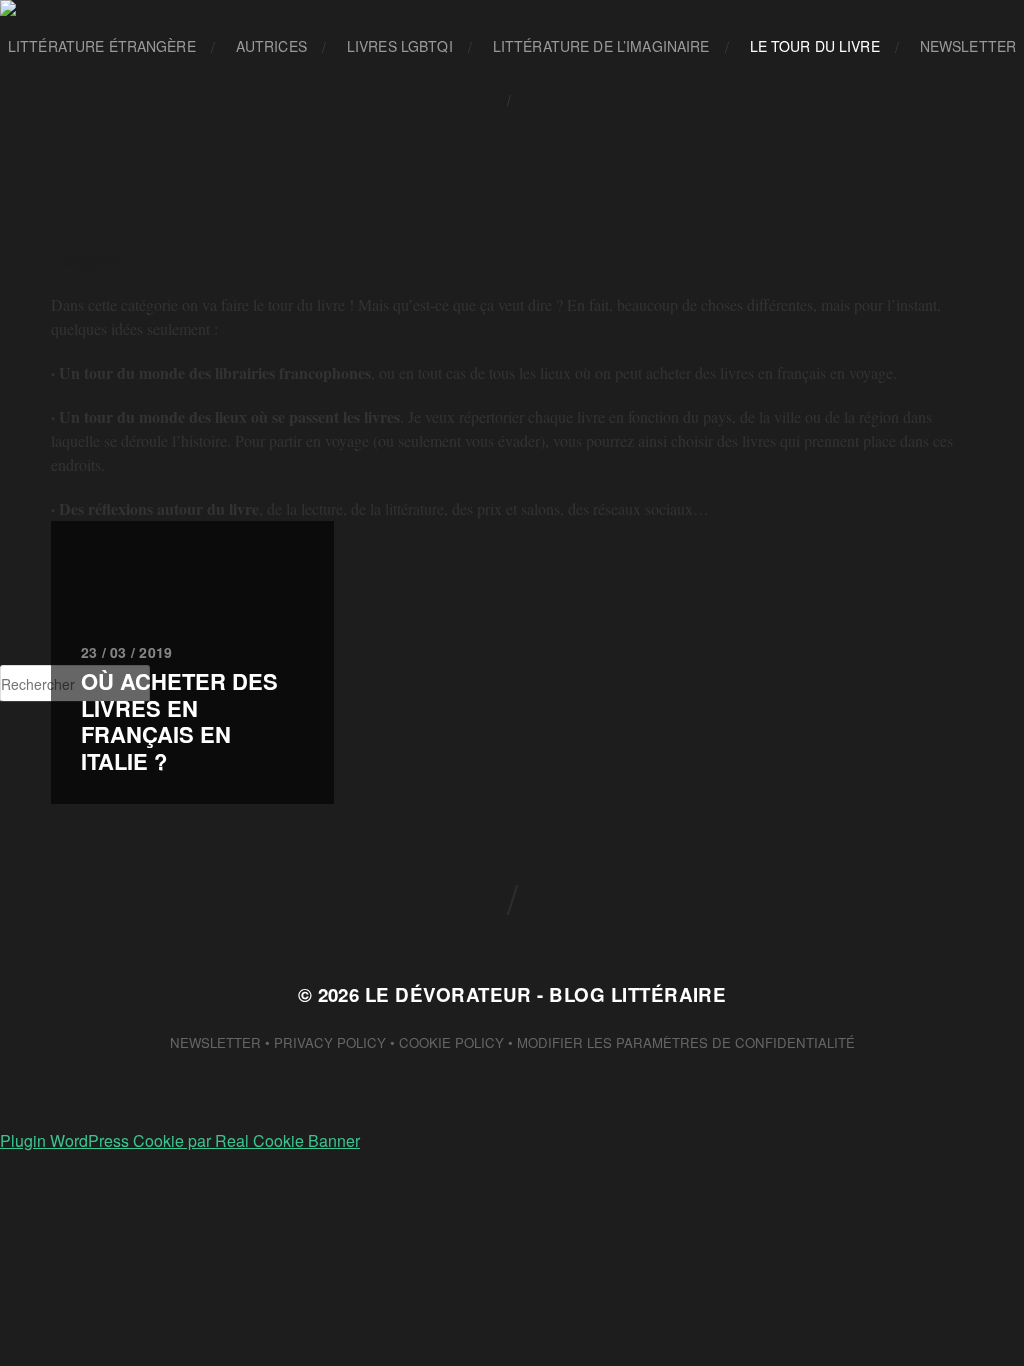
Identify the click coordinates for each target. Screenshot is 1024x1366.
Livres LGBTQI (400, 46)
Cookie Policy (451, 1042)
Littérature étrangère (102, 46)
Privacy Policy (330, 1042)
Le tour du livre (815, 46)
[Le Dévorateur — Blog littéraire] (512, 8)
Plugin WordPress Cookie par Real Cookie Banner (180, 1140)
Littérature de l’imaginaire (601, 46)
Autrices (271, 46)
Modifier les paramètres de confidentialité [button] (686, 1042)
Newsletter (968, 46)
